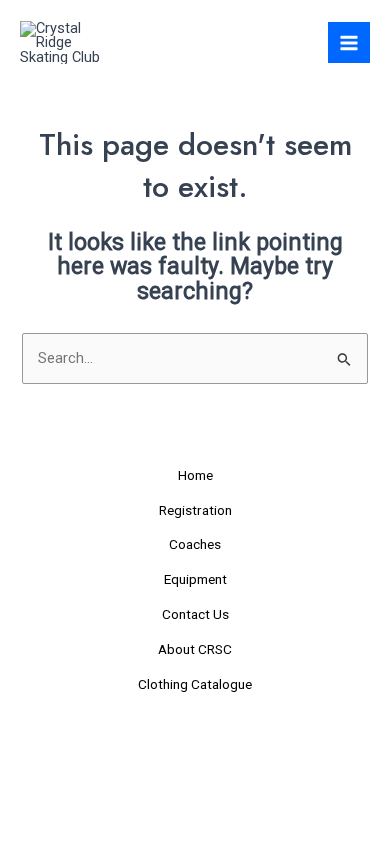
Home (195, 475)
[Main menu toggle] (349, 43)
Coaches (195, 544)
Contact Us (195, 614)
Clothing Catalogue (195, 684)
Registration (195, 510)
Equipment (195, 579)
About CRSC (195, 649)
